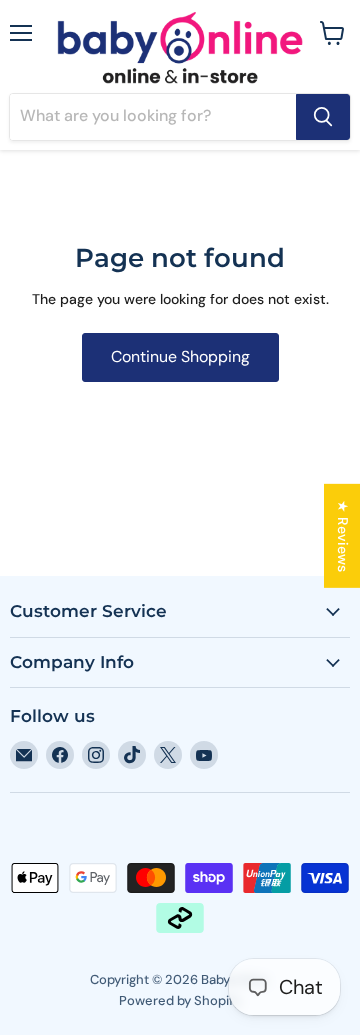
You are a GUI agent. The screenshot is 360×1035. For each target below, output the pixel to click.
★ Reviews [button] (343, 535)
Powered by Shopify (180, 1000)
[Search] (323, 117)
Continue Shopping (180, 356)
